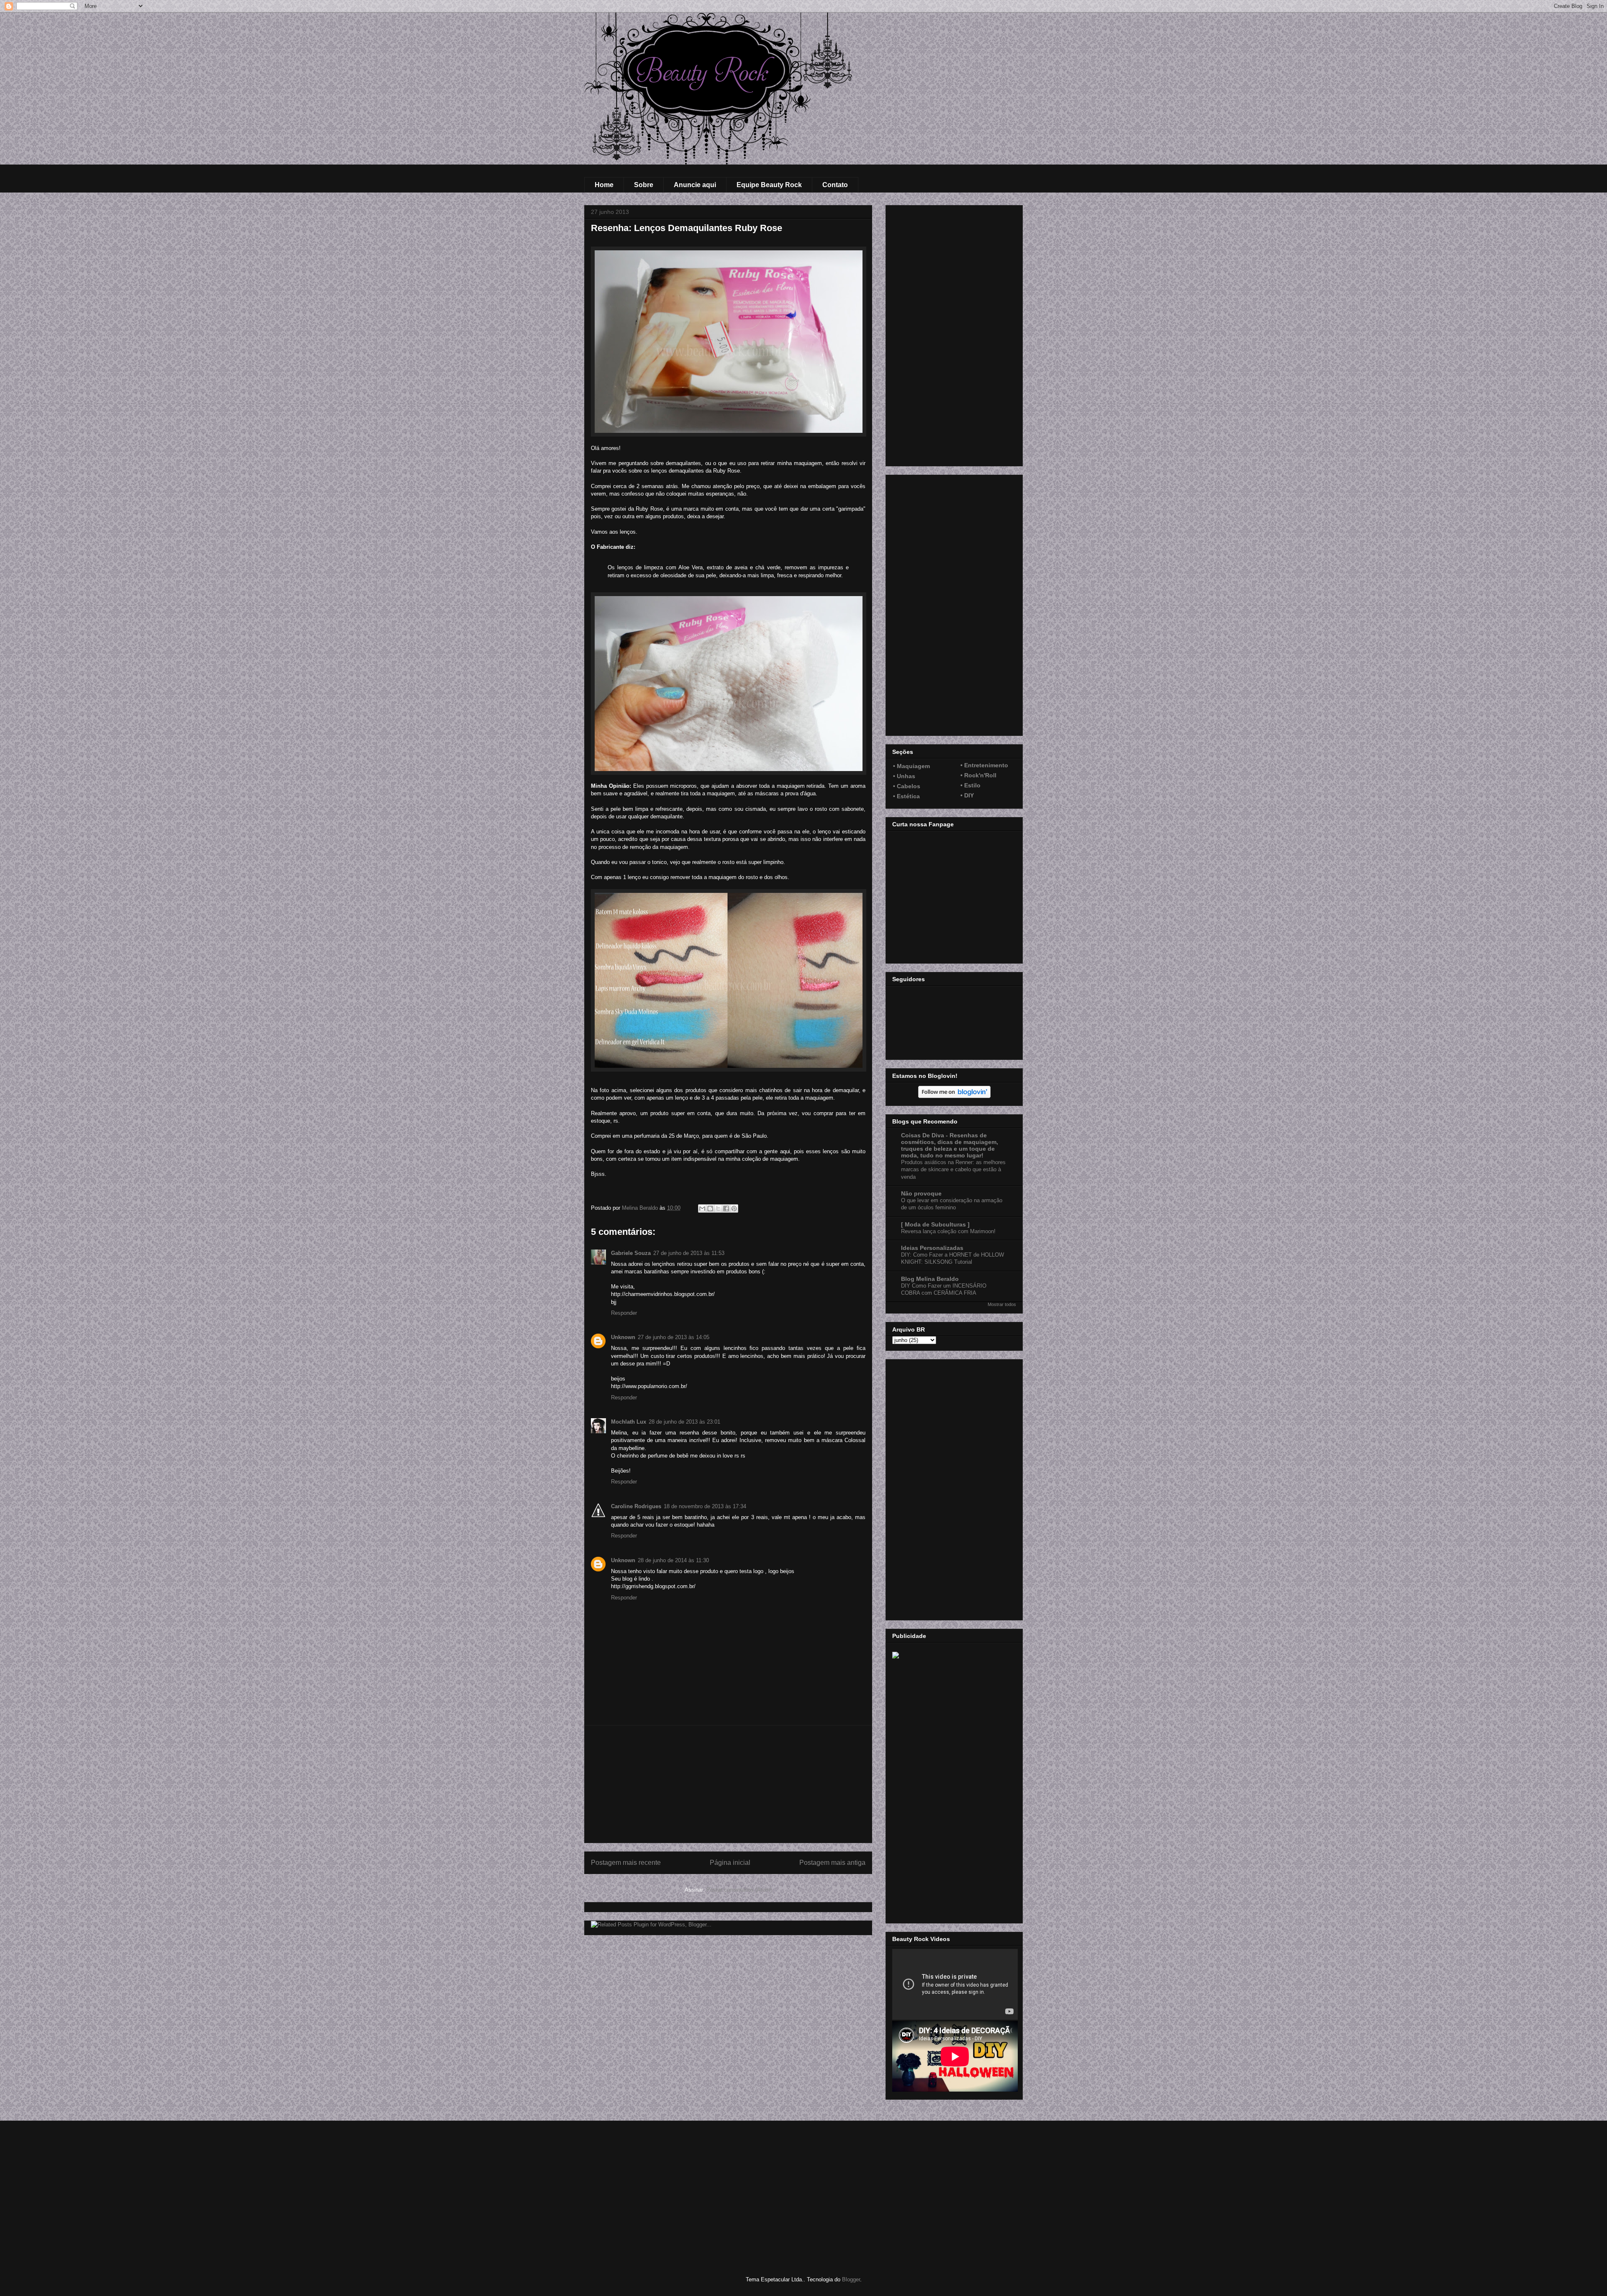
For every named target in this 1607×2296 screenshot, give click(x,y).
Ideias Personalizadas (932, 1248)
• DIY (967, 795)
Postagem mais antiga (832, 1863)
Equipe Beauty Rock (769, 185)
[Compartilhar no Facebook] (726, 1208)
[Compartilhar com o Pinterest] (734, 1208)
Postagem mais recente (626, 1863)
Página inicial (730, 1863)
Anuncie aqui (695, 185)
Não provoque (921, 1193)
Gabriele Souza (631, 1253)
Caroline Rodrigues (636, 1506)
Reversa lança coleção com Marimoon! (948, 1231)
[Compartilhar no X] (718, 1208)
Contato (835, 185)
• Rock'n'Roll (978, 775)
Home (604, 185)
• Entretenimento (984, 765)
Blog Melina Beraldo (930, 1279)
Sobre (644, 185)
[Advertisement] (728, 1784)
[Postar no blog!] (710, 1208)
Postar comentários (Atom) (739, 1890)
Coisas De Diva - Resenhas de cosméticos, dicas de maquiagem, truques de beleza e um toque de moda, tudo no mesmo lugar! (950, 1145)
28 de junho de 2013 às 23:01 (684, 1422)
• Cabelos (907, 786)
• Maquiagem (911, 766)
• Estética (906, 796)
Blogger (851, 2279)
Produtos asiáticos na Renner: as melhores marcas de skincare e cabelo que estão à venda (953, 1170)
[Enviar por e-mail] (702, 1208)
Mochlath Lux (629, 1422)
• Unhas (904, 776)
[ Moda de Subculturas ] (935, 1224)
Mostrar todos (1002, 1304)
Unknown (623, 1337)
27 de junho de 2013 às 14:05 (674, 1337)
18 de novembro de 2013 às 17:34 (705, 1506)
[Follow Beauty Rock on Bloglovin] (954, 1096)
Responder (624, 1313)
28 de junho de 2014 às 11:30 (673, 1560)
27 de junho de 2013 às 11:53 (689, 1253)
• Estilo (970, 785)
